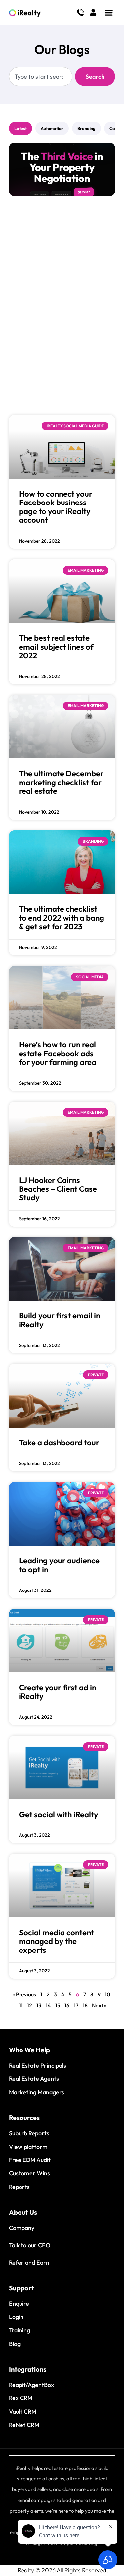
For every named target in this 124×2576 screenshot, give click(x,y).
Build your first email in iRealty (60, 1320)
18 (85, 2005)
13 (39, 2005)
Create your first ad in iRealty (58, 1692)
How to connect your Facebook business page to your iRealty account (56, 507)
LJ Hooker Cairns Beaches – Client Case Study (58, 1189)
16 (67, 2005)
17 (76, 2005)
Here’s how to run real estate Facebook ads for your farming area (58, 1053)
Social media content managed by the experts (56, 1941)
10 (107, 1994)
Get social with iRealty (59, 1814)
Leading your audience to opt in (59, 1565)
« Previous (24, 1994)
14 (48, 2005)
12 (30, 2005)
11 (21, 2005)
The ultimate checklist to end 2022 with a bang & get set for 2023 (62, 918)
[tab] (21, 128)
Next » (99, 2005)
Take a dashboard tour (59, 1442)
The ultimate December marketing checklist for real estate (61, 782)
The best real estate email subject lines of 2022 (56, 646)
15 (58, 2005)
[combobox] (41, 77)
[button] (109, 12)
